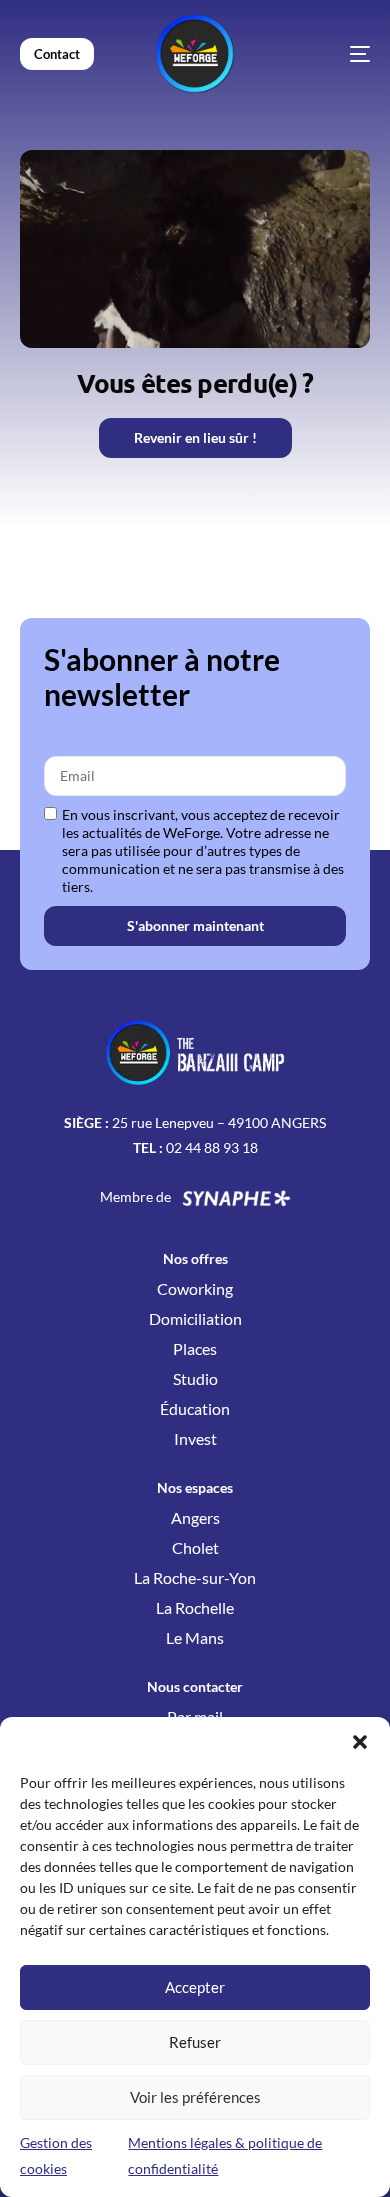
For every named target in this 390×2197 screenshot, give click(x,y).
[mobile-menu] (330, 54)
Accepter (195, 1987)
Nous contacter (195, 1686)
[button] (360, 1742)
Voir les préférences (195, 2097)
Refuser (195, 2042)
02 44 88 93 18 (212, 1147)
